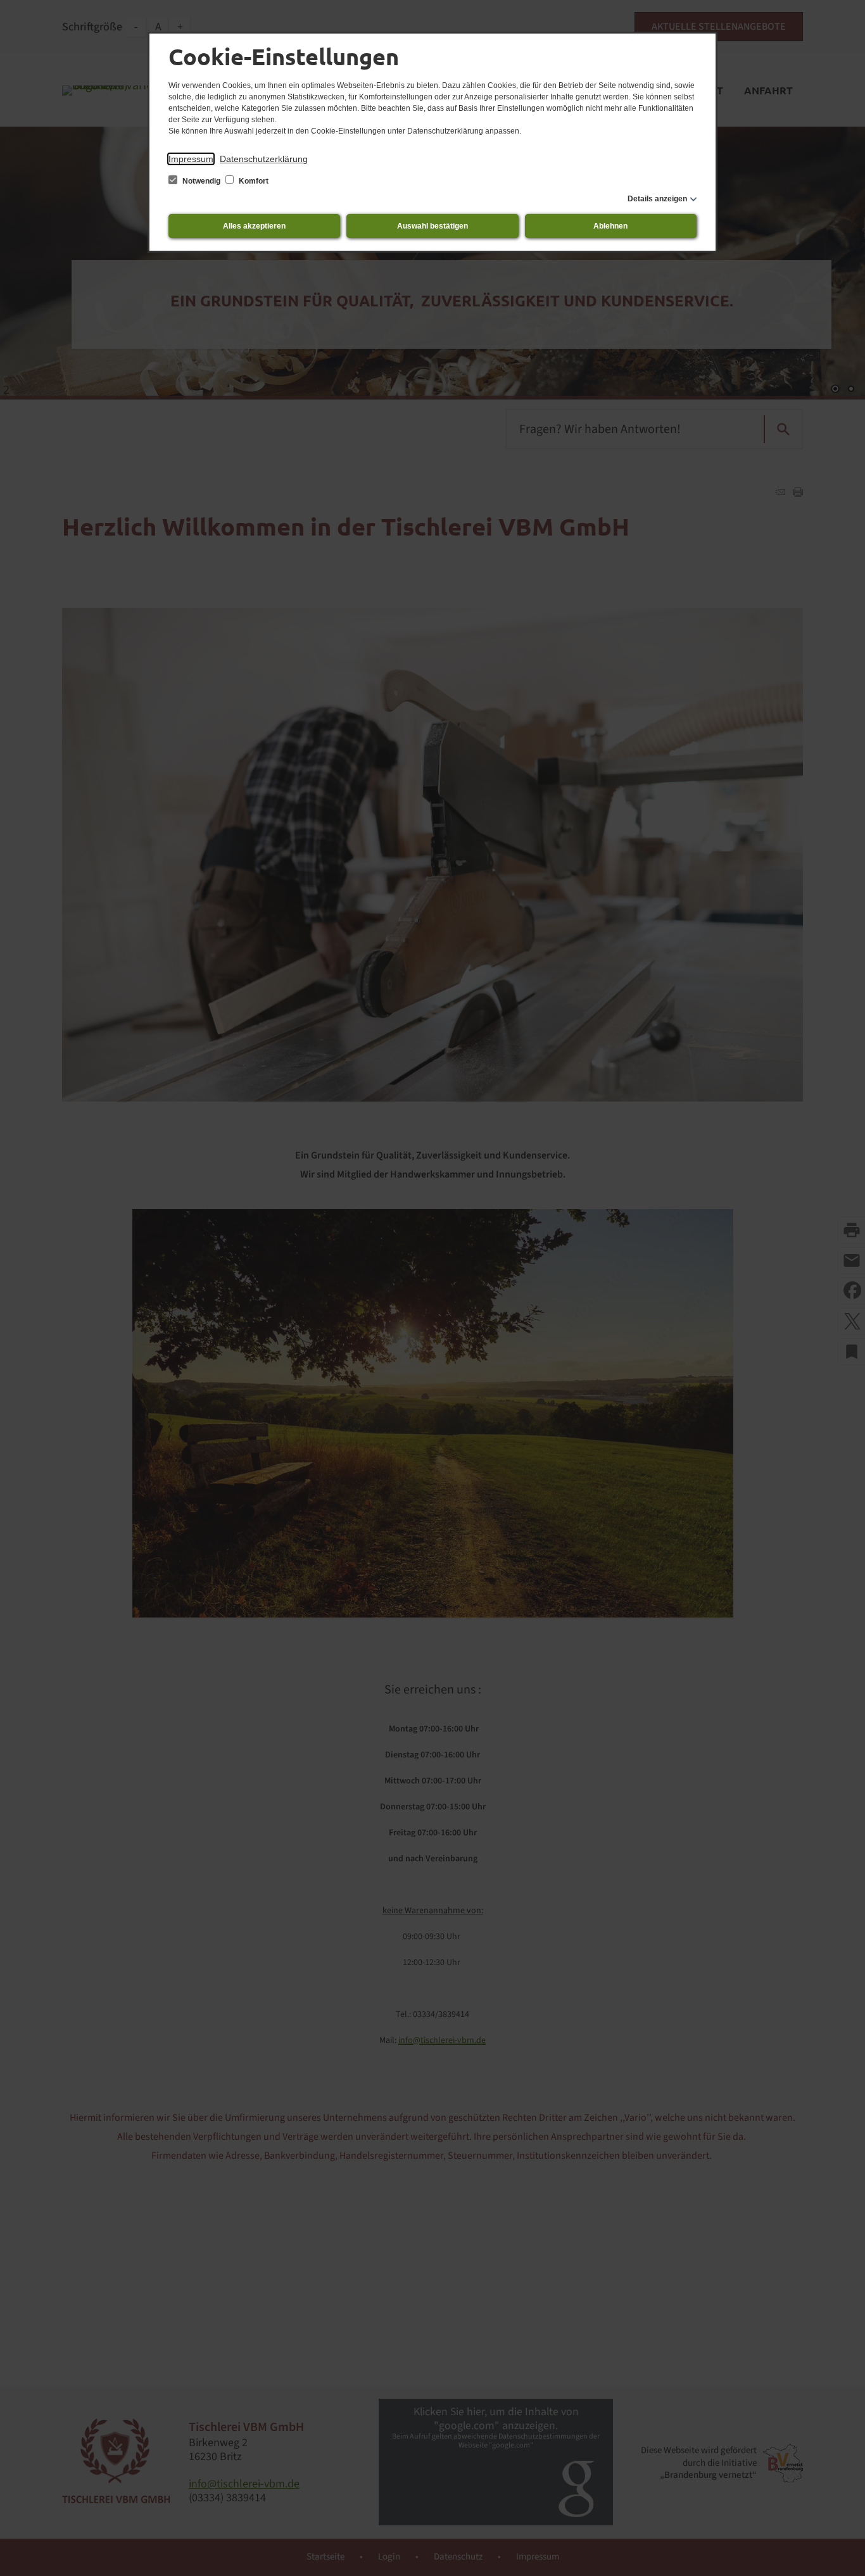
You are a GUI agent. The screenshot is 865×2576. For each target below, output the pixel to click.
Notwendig (201, 181)
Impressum (191, 159)
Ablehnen (610, 226)
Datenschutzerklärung (264, 159)
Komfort (253, 181)
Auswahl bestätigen (432, 226)
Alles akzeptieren (254, 226)
